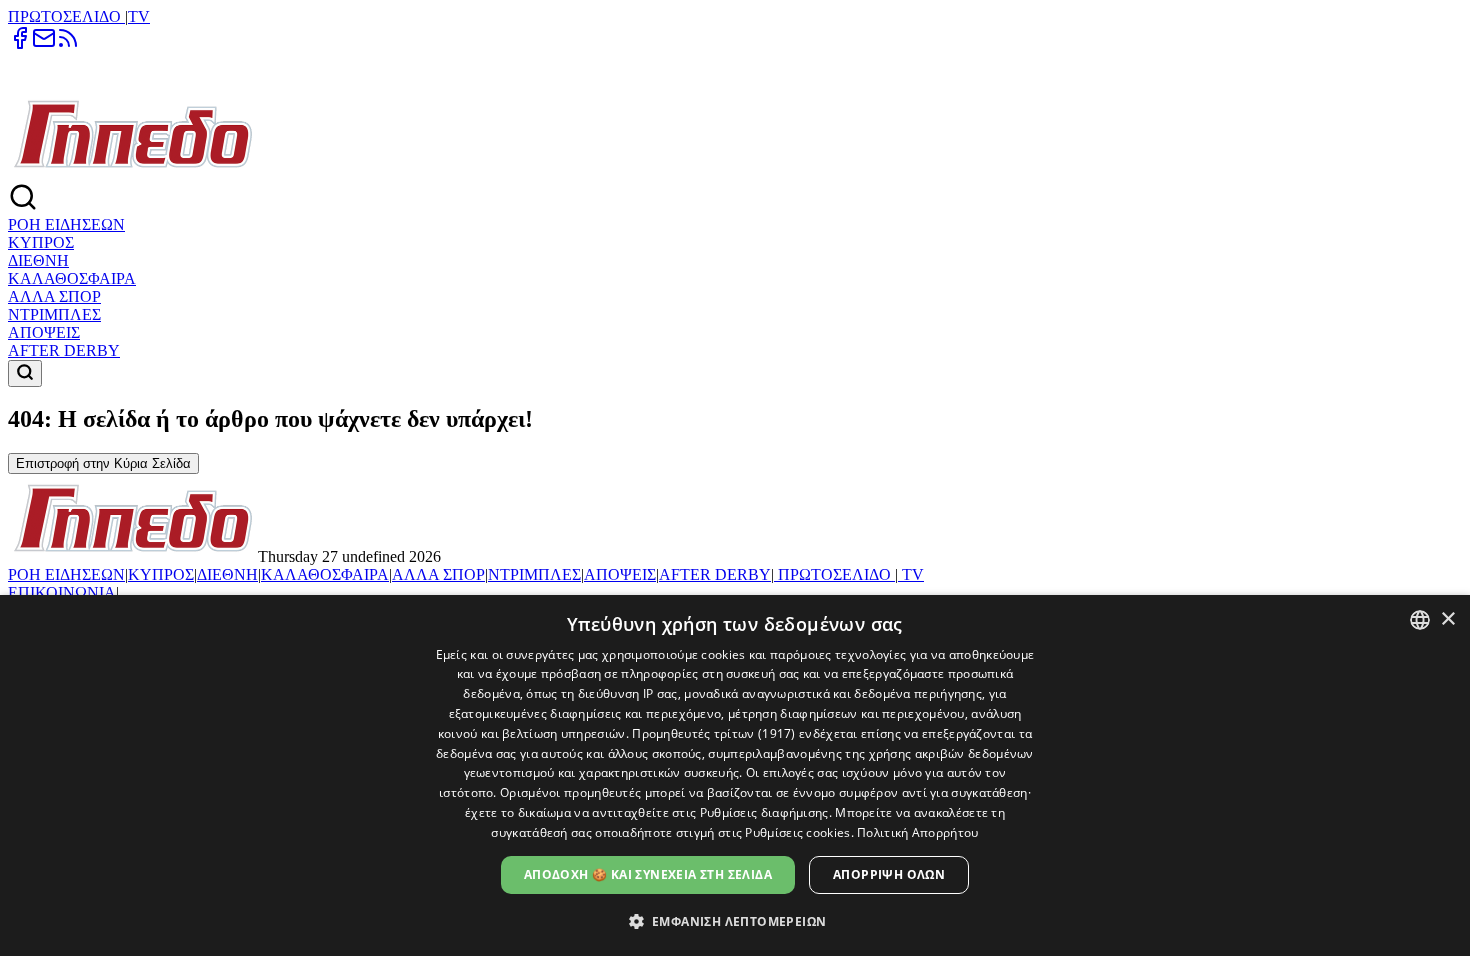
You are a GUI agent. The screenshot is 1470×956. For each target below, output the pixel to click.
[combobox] (1420, 620)
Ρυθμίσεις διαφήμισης (764, 812)
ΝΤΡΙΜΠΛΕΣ (54, 314)
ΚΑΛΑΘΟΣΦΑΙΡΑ (72, 278)
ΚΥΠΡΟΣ (41, 242)
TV (139, 16)
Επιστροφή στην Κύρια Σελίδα (103, 463)
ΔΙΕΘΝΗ (38, 260)
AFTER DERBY (64, 350)
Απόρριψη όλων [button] (889, 874)
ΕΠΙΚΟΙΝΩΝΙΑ (62, 592)
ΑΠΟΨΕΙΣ (44, 332)
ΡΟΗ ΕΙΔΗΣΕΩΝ (66, 224)
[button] (735, 920)
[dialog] (735, 775)
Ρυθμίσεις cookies (797, 832)
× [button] (1447, 619)
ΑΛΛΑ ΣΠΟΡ (54, 296)
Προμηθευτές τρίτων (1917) (714, 733)
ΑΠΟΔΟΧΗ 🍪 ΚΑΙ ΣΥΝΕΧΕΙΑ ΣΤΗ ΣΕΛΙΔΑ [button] (648, 874)
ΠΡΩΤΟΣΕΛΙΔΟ (66, 16)
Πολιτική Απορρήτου (917, 832)
